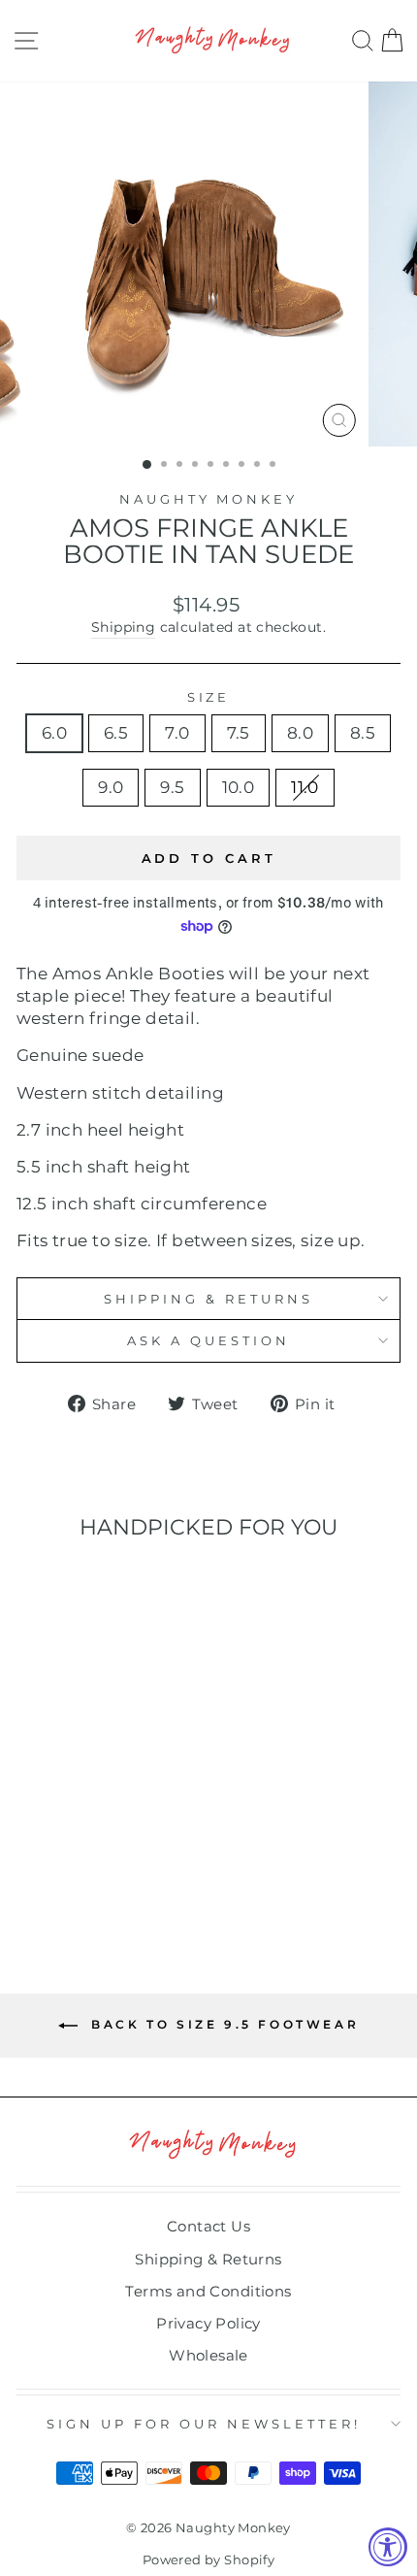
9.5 (172, 787)
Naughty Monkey (209, 499)
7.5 (239, 733)
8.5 (363, 733)
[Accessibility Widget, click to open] (388, 2547)
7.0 (177, 733)
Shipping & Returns (208, 1299)
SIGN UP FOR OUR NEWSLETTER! (203, 2424)
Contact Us (208, 2226)
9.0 (111, 787)
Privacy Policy (208, 2323)
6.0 (54, 733)
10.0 (239, 787)
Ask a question (208, 1340)
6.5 (116, 733)
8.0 (300, 733)
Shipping (123, 627)
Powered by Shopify (208, 2560)
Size (209, 697)
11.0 (305, 787)
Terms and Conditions (208, 2291)
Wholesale (208, 2355)
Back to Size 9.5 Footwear (223, 2024)
